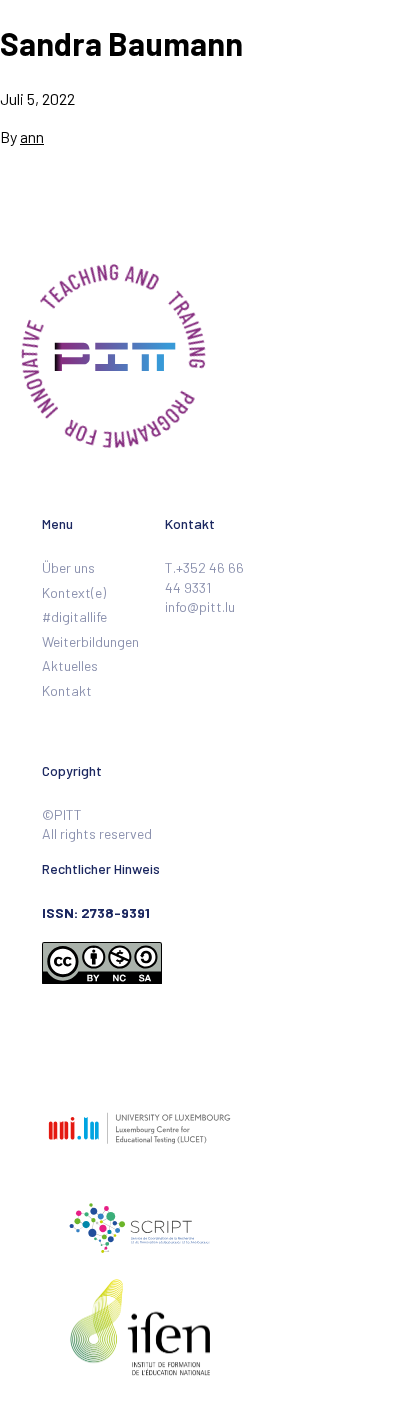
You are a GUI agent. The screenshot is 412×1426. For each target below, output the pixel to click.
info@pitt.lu (200, 606)
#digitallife (74, 616)
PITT (83, 71)
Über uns (68, 567)
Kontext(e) (74, 592)
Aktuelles (70, 665)
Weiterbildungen (90, 641)
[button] (382, 71)
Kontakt (67, 690)
